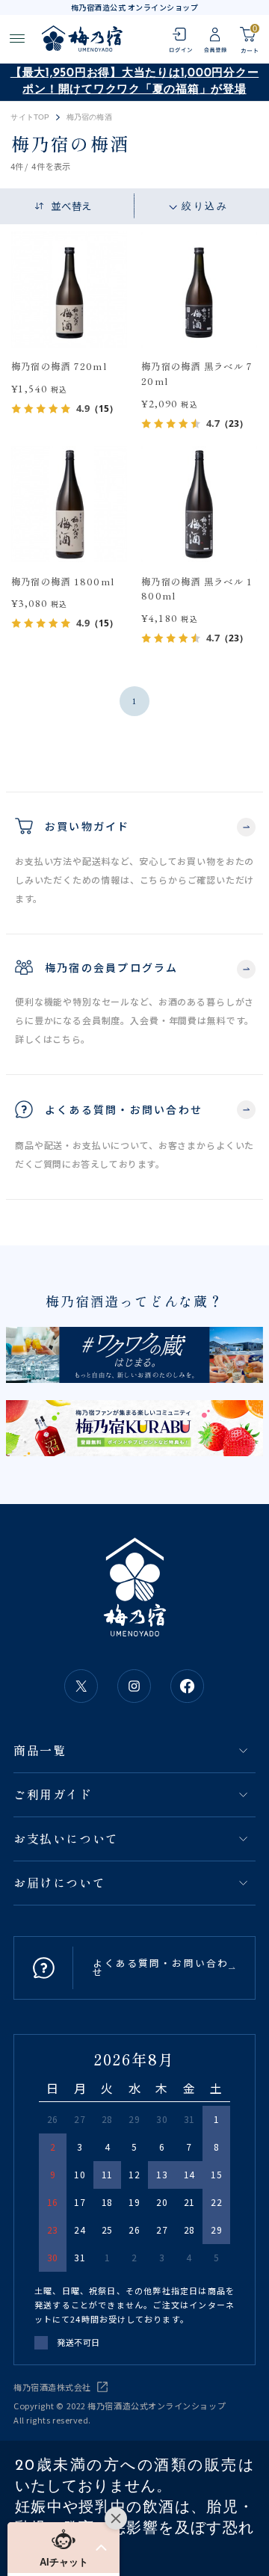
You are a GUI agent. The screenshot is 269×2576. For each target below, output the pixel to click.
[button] (64, 2548)
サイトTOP (30, 117)
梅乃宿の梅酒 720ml (59, 366)
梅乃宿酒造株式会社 (52, 2387)
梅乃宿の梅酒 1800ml (63, 582)
